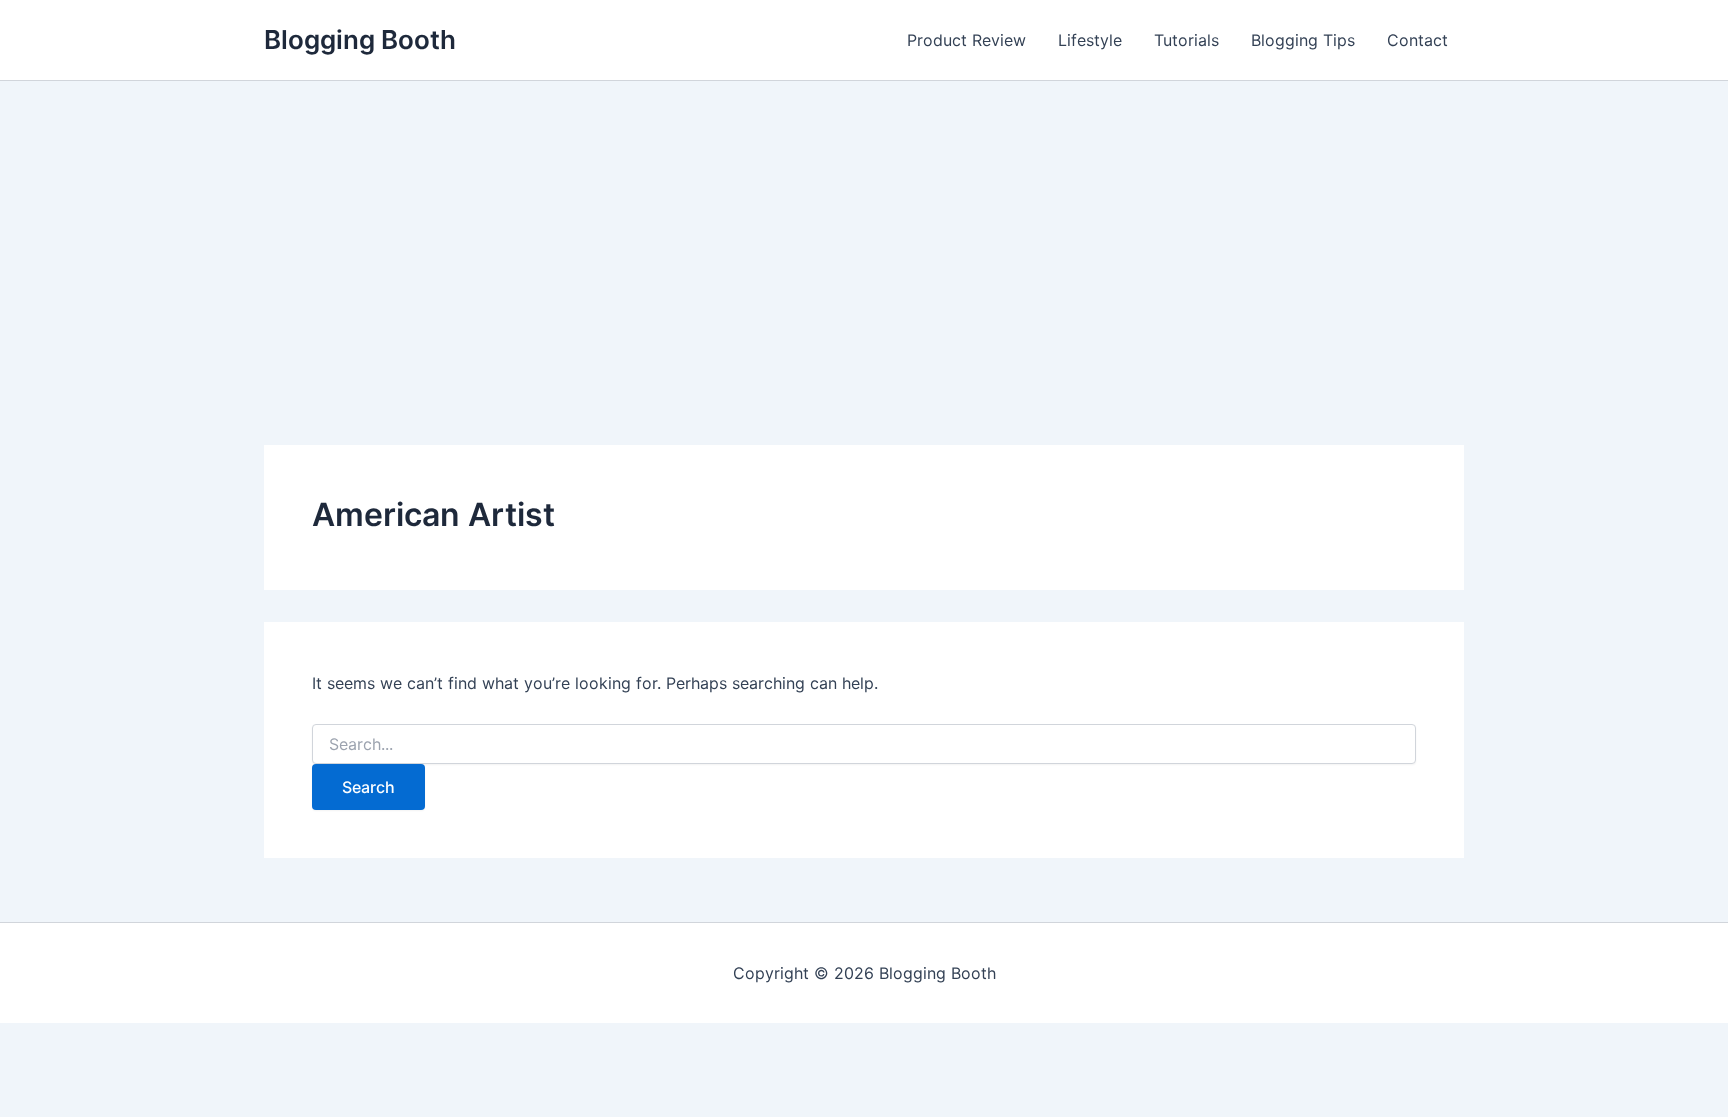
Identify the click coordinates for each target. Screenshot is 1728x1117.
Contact (1417, 40)
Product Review (966, 40)
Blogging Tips (1303, 40)
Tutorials (1186, 40)
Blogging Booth (360, 39)
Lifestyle (1090, 40)
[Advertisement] (864, 231)
